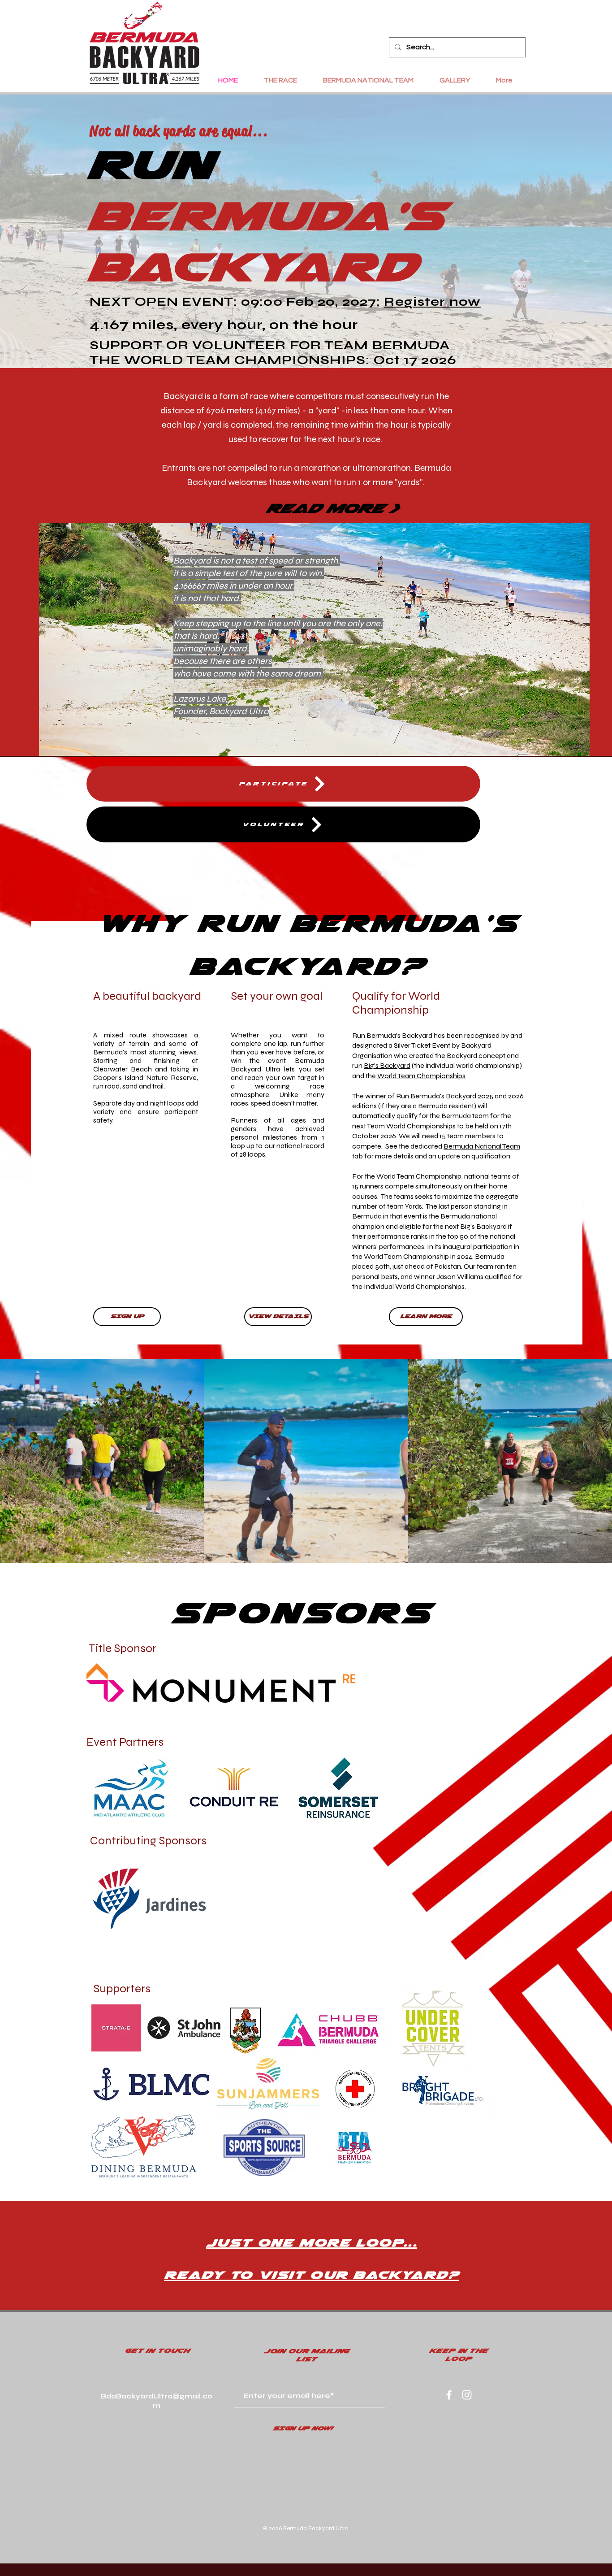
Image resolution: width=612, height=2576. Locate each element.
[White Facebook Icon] (449, 2395)
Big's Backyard (387, 1065)
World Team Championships (421, 1076)
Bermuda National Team (482, 1146)
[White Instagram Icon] (467, 2395)
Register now (432, 302)
